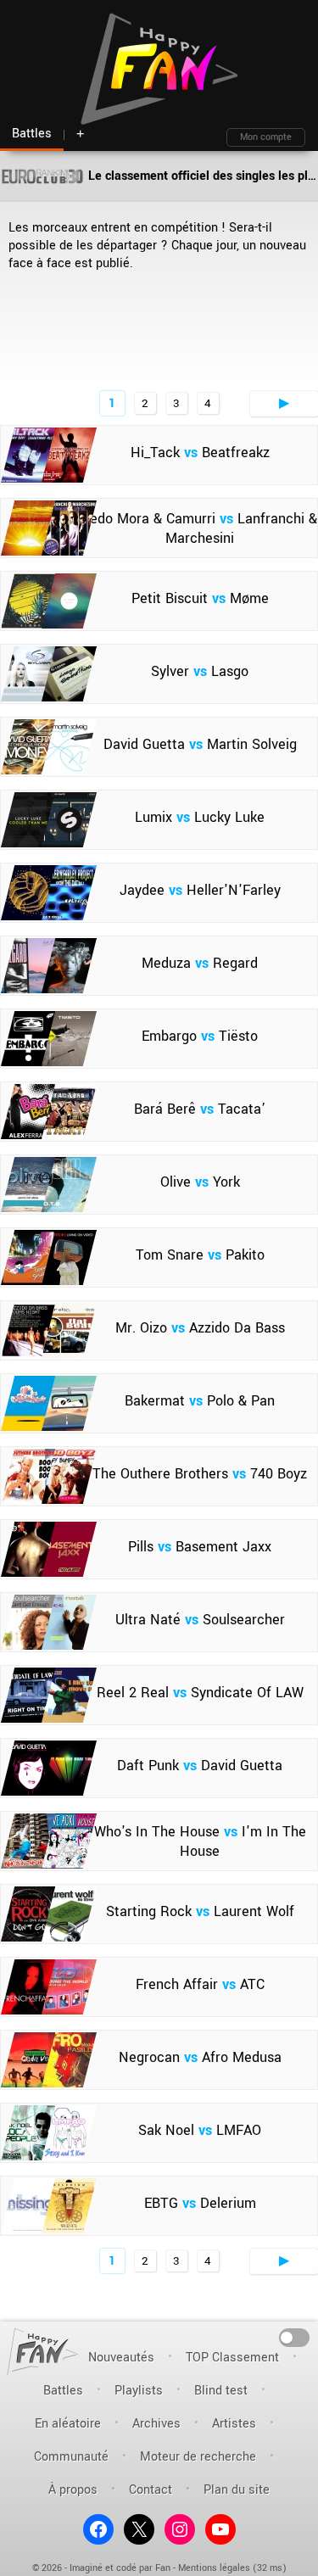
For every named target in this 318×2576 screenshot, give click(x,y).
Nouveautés (121, 2358)
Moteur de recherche (198, 2457)
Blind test (221, 2391)
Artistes (234, 2424)
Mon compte (266, 137)
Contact (151, 2490)
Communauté (71, 2457)
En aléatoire (68, 2424)
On (295, 2336)
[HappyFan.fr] (43, 2352)
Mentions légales (214, 2568)
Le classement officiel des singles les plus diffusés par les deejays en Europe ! (201, 176)
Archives (156, 2424)
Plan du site (237, 2490)
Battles (63, 2391)
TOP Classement (232, 2358)
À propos (73, 2490)
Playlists (139, 2391)
